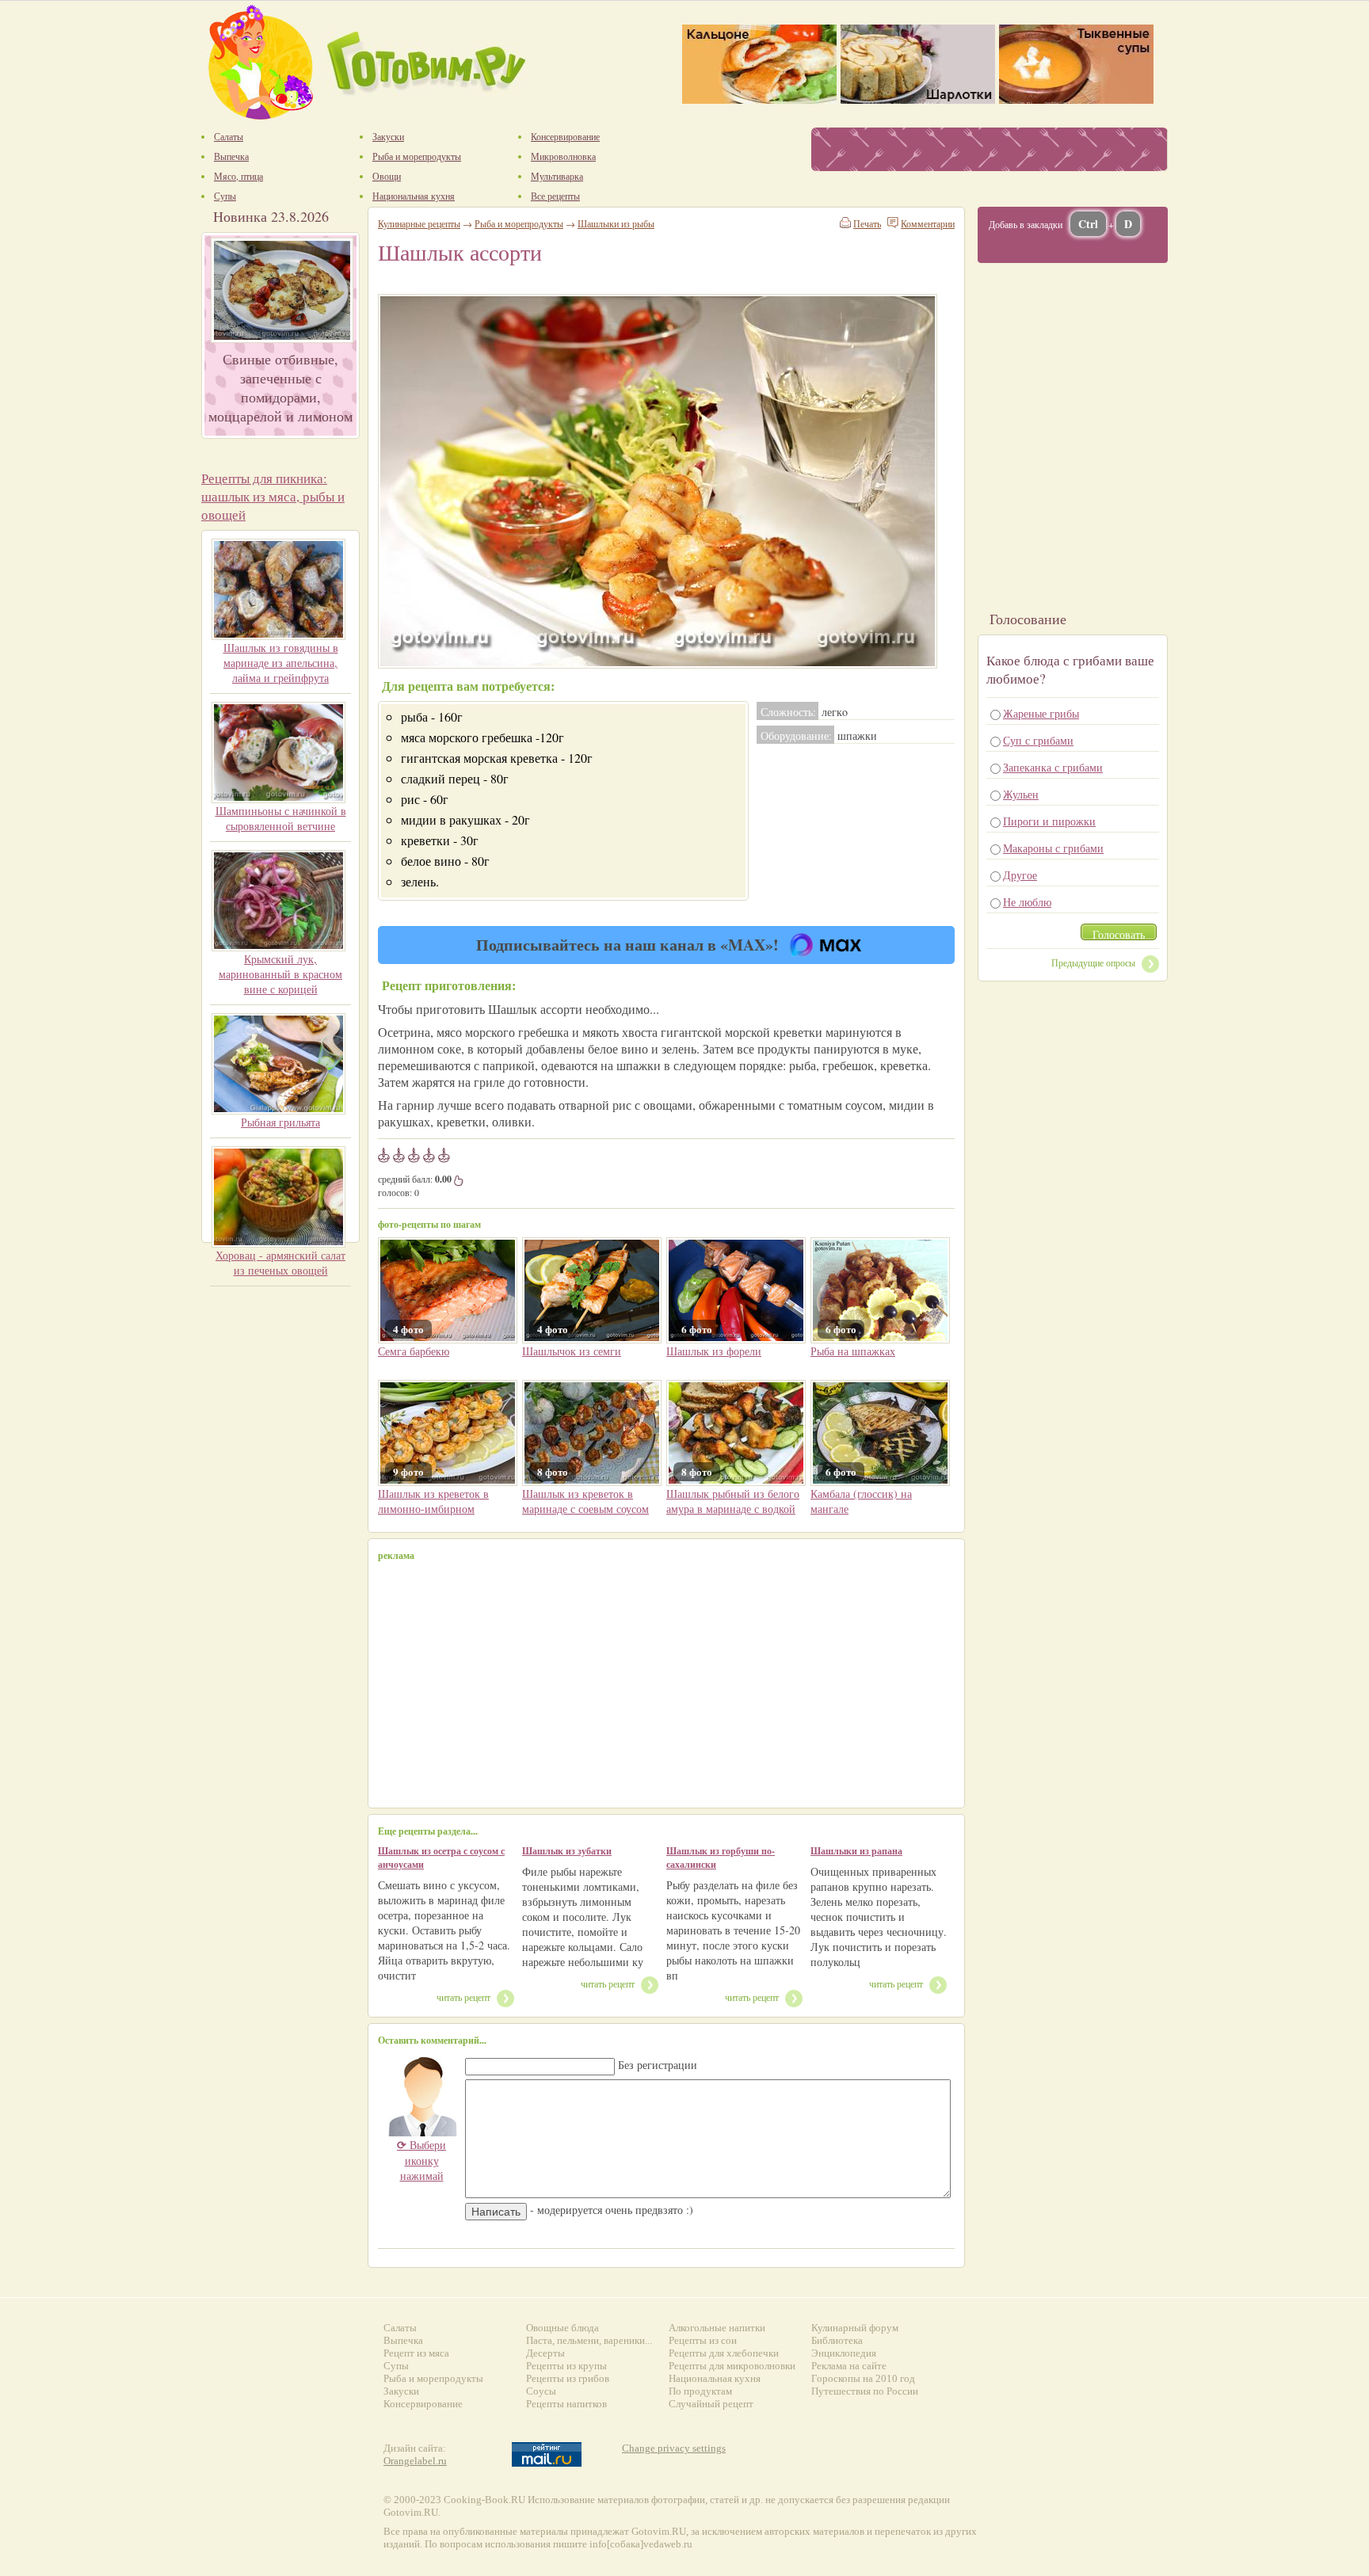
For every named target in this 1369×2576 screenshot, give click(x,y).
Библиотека (837, 2340)
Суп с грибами (1038, 740)
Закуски (401, 2391)
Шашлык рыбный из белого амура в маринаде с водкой (733, 1501)
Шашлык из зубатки (567, 1851)
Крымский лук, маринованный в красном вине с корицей (280, 974)
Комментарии (928, 223)
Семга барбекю (414, 1351)
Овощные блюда (562, 2328)
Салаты (400, 2328)
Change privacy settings (674, 2448)
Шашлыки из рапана (856, 1851)
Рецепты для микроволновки (732, 2366)
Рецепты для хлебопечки (724, 2353)
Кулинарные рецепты (419, 223)
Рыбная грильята (280, 1122)
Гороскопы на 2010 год (863, 2378)
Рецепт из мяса (416, 2353)
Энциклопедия (844, 2353)
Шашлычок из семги (572, 1351)
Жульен (1021, 794)
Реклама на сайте (849, 2366)
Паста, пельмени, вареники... (589, 2340)
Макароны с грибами (1053, 848)
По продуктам (700, 2391)
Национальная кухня (715, 2378)
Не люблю (1027, 902)
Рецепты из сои (703, 2340)
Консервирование (423, 2404)
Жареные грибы (1041, 713)
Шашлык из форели (714, 1351)
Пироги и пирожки (1049, 821)
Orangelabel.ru (415, 2461)
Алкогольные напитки (717, 2328)
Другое (1020, 875)
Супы (396, 2366)
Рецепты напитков (566, 2404)
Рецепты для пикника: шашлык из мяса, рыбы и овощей (273, 496)
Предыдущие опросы (1093, 962)
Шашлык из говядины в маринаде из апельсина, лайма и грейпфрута (281, 663)
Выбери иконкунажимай (421, 2160)
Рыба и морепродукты (519, 223)
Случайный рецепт (711, 2404)
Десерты (545, 2353)
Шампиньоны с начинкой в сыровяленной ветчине (281, 818)
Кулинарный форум (855, 2328)
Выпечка (403, 2340)
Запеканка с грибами (1053, 767)
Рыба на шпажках (853, 1351)
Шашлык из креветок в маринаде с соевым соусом (585, 1501)
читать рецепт (463, 1997)
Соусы (541, 2391)
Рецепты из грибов (568, 2378)
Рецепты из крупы (566, 2366)
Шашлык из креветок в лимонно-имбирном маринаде (433, 1509)
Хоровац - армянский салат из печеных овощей (280, 1263)
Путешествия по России (865, 2391)
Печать (867, 223)
